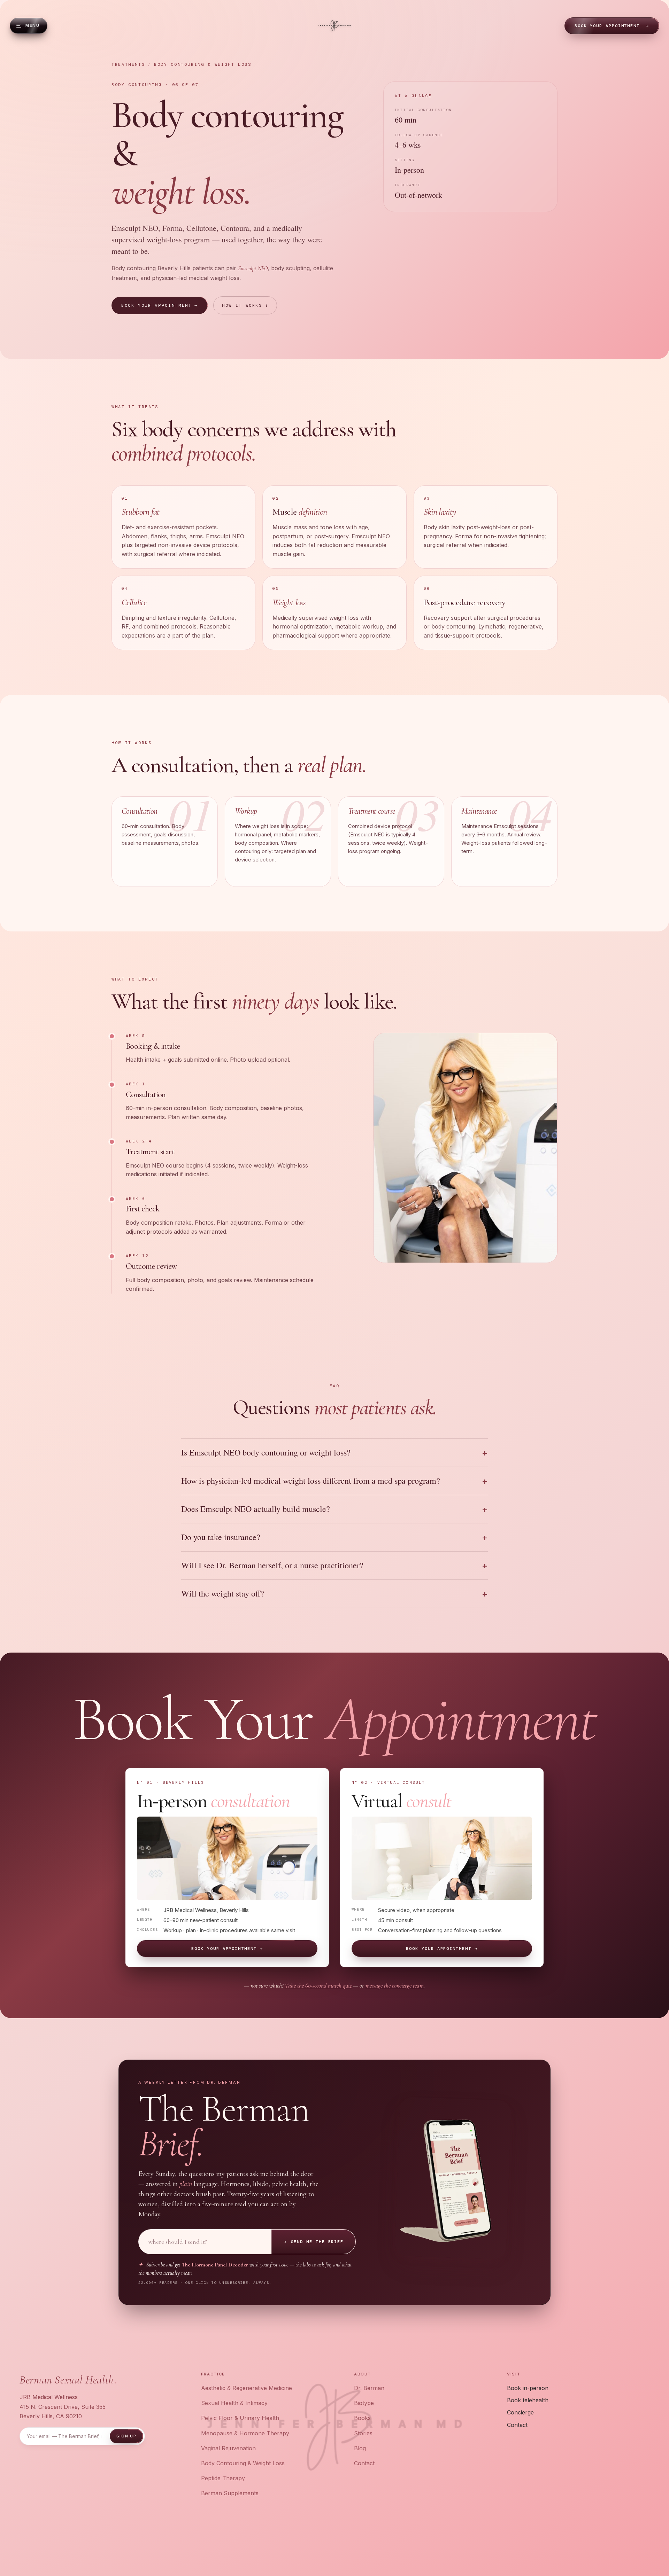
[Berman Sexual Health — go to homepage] (335, 26)
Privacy (570, 2547)
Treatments (128, 64)
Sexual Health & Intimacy (234, 2403)
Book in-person (528, 2388)
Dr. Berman (369, 2388)
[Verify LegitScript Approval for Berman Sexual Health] (331, 2547)
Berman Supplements (230, 2493)
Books (362, 2418)
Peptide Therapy (223, 2478)
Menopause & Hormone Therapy (245, 2433)
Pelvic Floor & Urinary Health (240, 2418)
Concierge (520, 2412)
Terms (595, 2547)
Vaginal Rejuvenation (228, 2448)
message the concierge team (395, 1985)
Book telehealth (528, 2400)
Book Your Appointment (612, 26)
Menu (32, 25)
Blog (360, 2448)
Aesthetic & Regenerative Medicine (247, 2388)
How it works (245, 305)
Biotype (364, 2403)
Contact (364, 2463)
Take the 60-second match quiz (318, 1985)
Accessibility (630, 2547)
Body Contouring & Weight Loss (243, 2463)
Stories (363, 2433)
